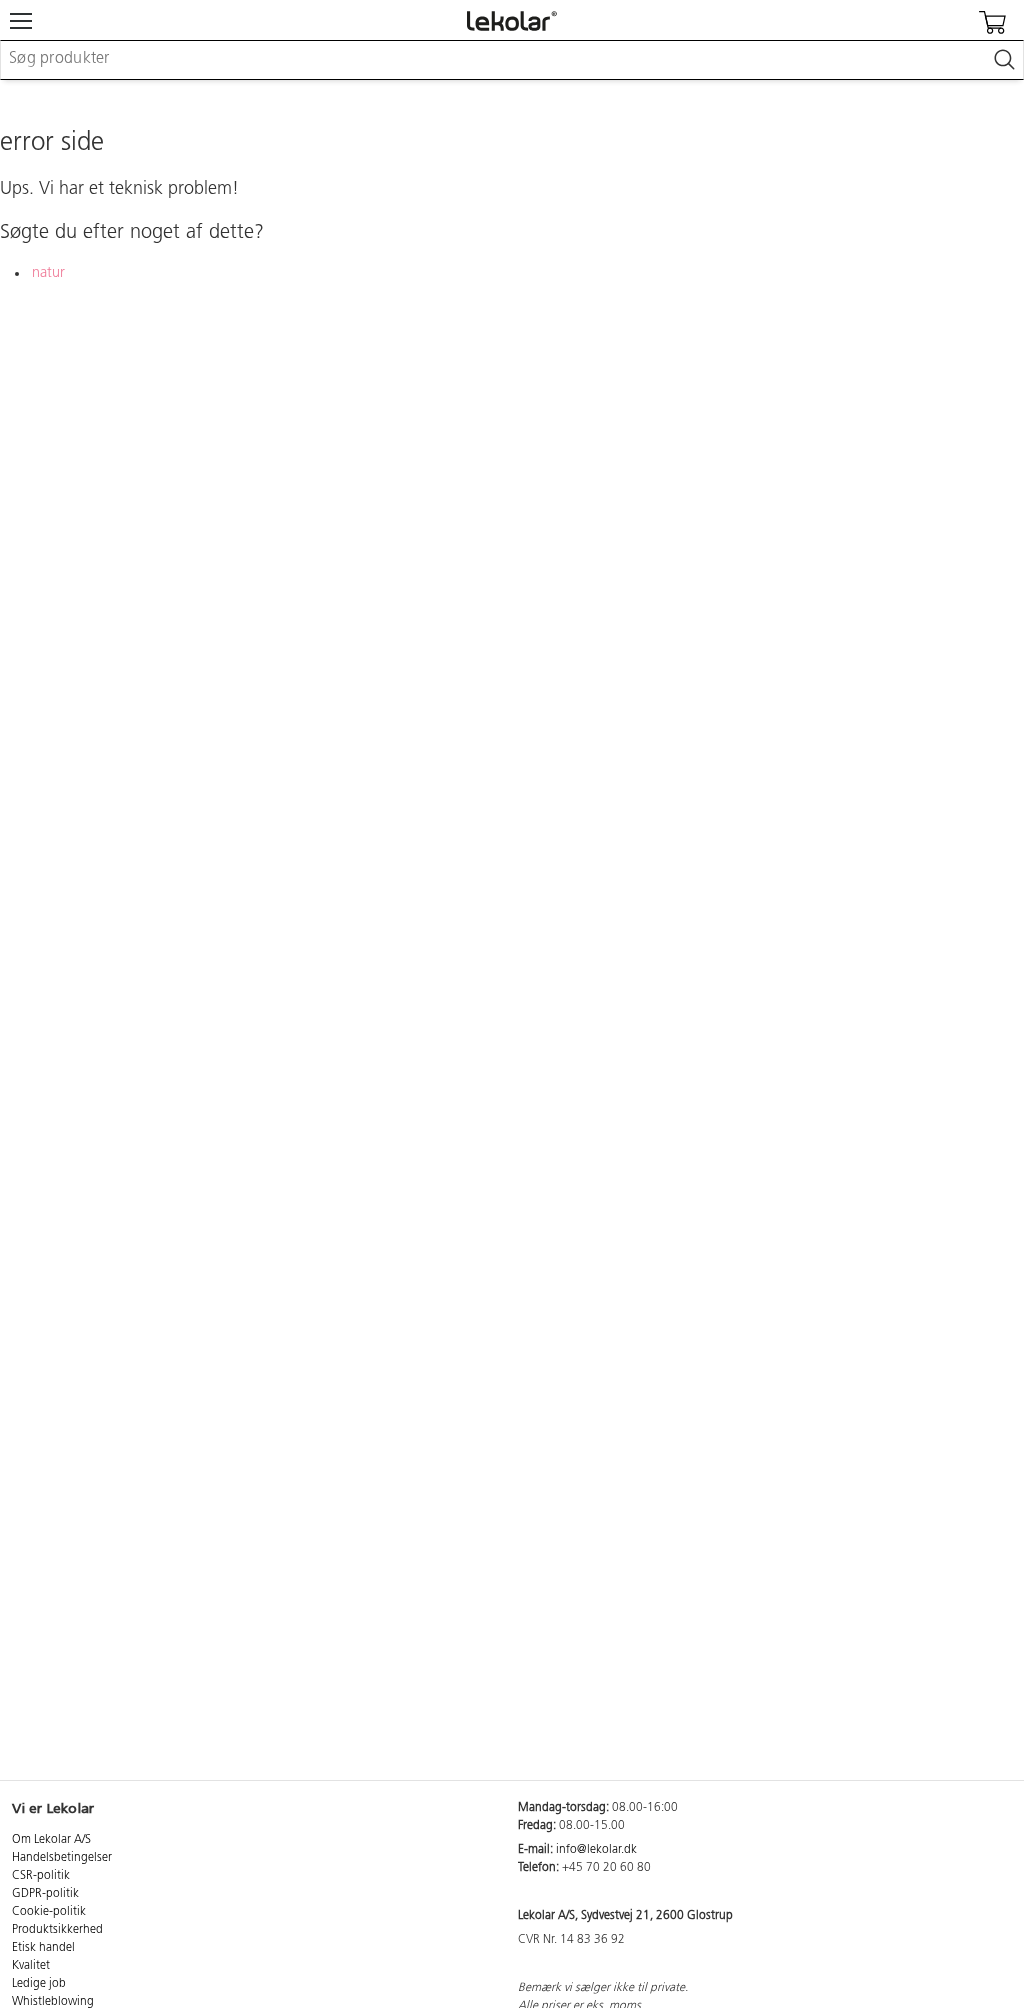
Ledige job (39, 1984)
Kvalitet (31, 1966)
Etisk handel (43, 1948)
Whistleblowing (53, 2002)
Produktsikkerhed (57, 1930)
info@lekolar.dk (596, 1850)
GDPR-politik (45, 1894)
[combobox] (512, 60)
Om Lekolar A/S (51, 1840)
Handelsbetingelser (62, 1858)
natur (48, 273)
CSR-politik (41, 1876)
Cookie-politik (49, 1912)
